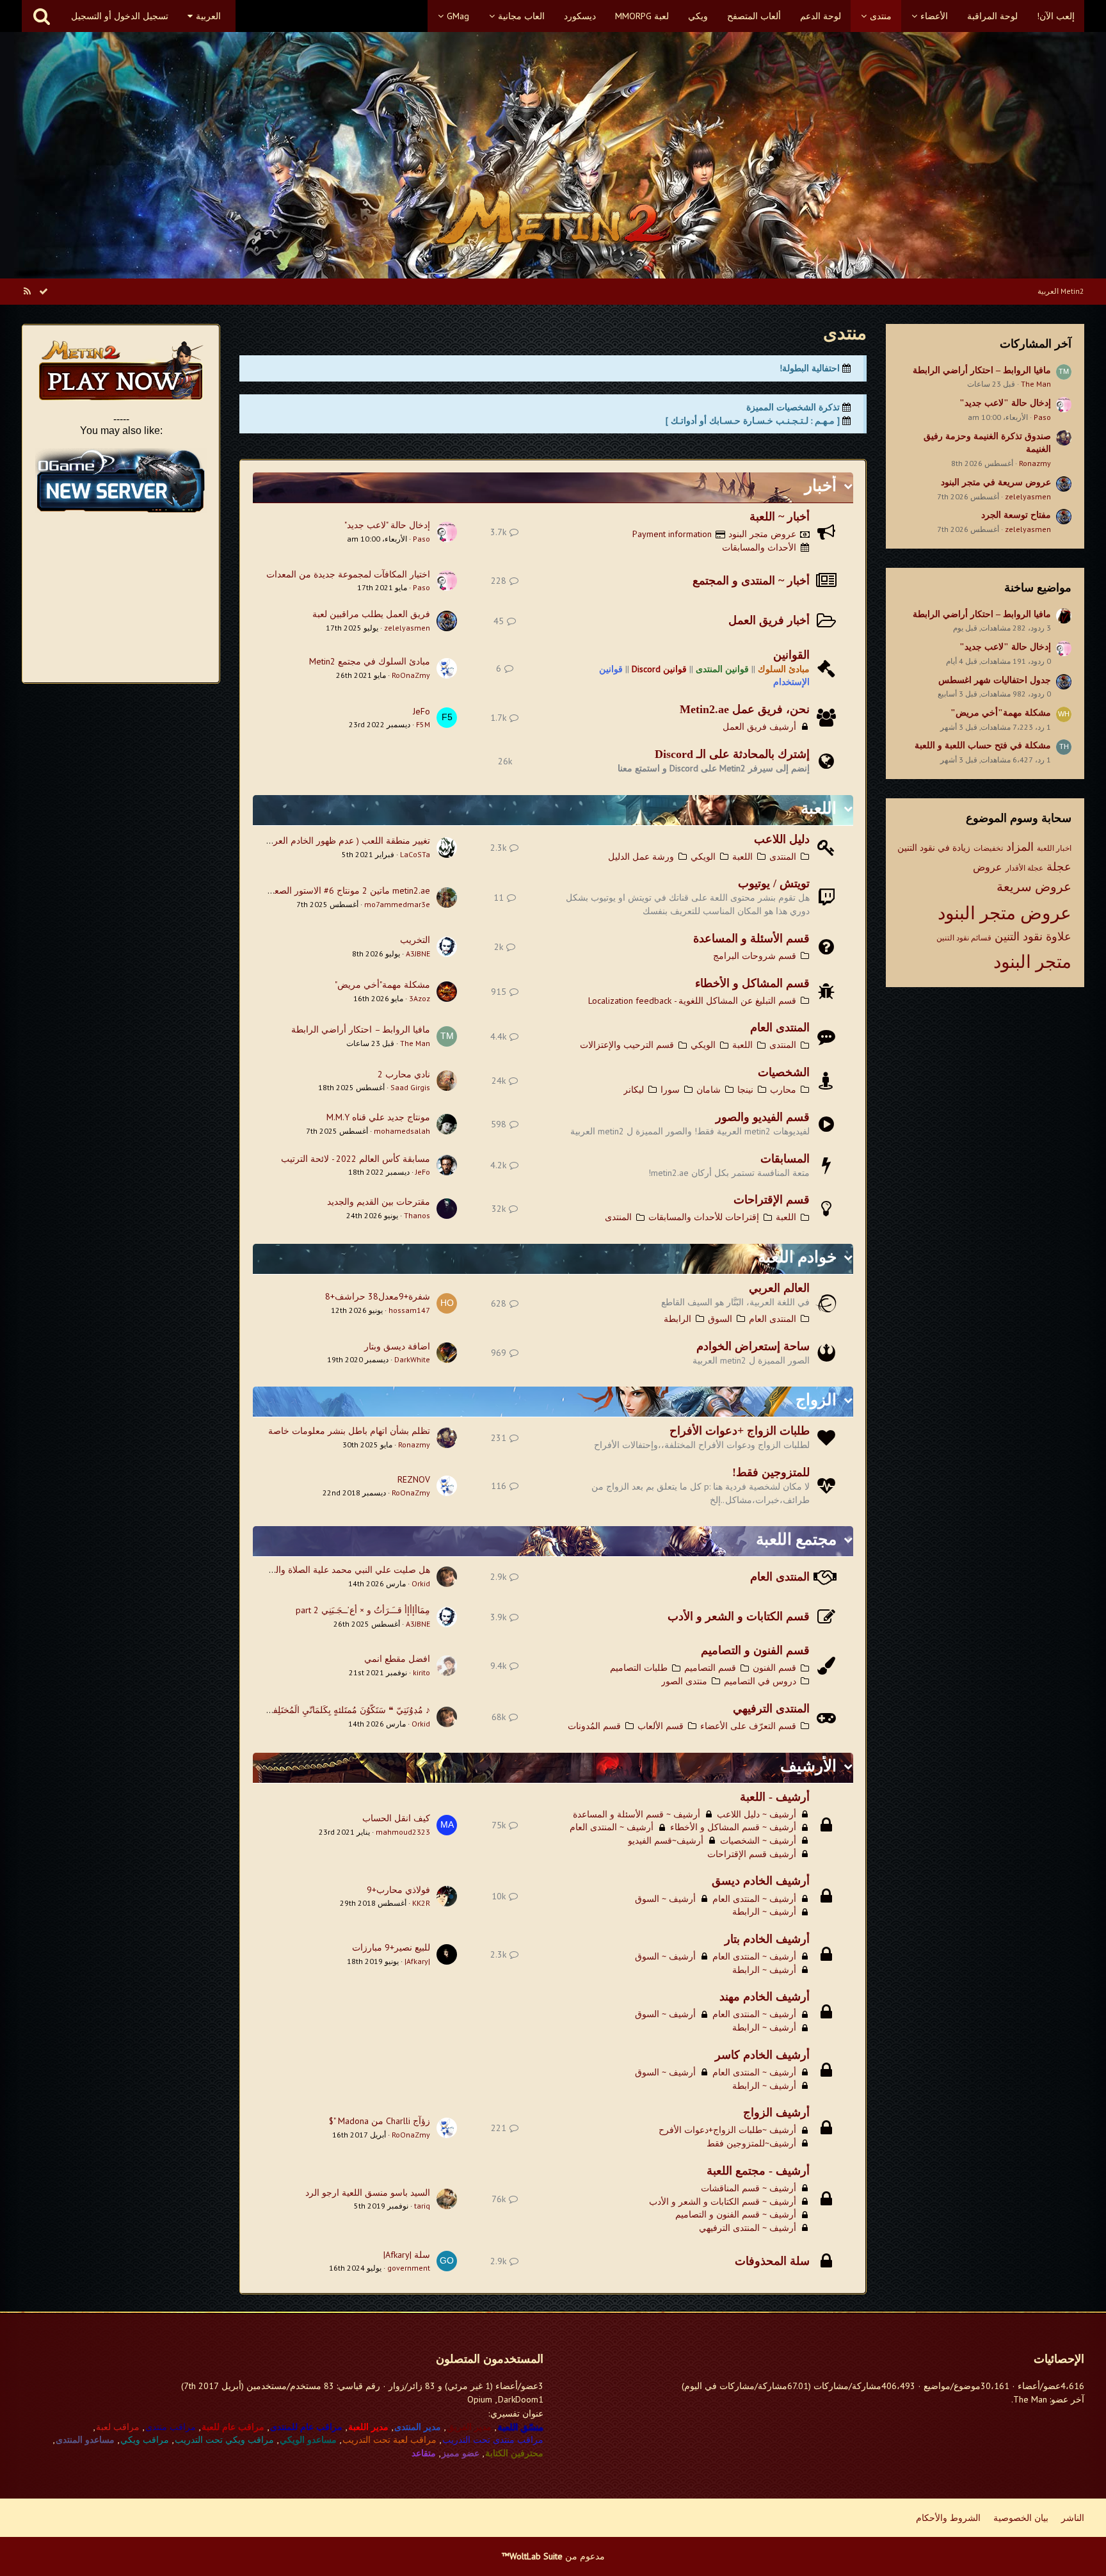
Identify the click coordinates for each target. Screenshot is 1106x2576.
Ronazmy (1035, 463)
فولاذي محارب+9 (398, 1890)
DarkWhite (412, 1359)
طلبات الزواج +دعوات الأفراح (740, 1431)
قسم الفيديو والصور (763, 1117)
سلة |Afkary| (407, 2255)
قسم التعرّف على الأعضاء (748, 1726)
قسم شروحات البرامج (755, 956)
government (409, 2268)
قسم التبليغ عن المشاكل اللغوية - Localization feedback (692, 1001)
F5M (423, 724)
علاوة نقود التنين (1033, 936)
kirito (421, 1672)
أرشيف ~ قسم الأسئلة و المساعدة (637, 1814)
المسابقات (785, 1159)
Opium (480, 2399)
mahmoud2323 (403, 1832)
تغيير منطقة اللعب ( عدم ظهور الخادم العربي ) (344, 841)
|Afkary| (417, 1961)
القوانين (791, 655)
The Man (1036, 384)
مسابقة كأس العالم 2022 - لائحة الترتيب (356, 1159)
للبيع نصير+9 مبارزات (391, 1947)
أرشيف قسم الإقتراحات (752, 1854)
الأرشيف (808, 1766)
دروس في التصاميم (760, 1681)
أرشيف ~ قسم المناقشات (749, 2188)
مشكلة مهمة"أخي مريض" (1001, 713)
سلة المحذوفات (772, 2261)
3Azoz (420, 998)
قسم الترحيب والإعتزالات (627, 1045)
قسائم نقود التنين (964, 938)
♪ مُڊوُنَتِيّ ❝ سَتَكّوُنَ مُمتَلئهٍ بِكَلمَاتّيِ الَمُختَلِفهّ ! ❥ (341, 1710)
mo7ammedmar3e (397, 904)
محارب (783, 1090)
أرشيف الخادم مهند (765, 1997)
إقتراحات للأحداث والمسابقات (704, 1217)
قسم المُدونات (594, 1726)
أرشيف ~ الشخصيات (758, 1840)
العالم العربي (779, 1288)
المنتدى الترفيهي (771, 1709)
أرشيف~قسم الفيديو (666, 1840)
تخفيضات (988, 848)
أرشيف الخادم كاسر (762, 2055)
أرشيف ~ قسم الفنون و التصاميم (736, 2214)
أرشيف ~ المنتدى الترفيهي (748, 2228)
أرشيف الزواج (776, 2113)
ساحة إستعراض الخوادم (753, 1346)
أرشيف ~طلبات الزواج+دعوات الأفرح (727, 2130)
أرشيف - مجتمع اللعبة (758, 2171)
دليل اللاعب (782, 839)
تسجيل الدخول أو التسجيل (120, 16)
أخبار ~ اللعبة (780, 517)
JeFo (421, 711)
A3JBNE (418, 954)
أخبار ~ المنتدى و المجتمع (751, 581)
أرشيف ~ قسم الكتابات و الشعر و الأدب (723, 2202)
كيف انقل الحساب (396, 1818)
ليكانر (634, 1090)
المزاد (1020, 847)
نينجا (745, 1090)
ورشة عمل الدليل (641, 857)
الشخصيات (784, 1072)
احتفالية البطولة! (810, 368)
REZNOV (414, 1479)
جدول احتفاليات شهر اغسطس (995, 680)
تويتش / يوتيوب (774, 883)
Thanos (417, 1215)
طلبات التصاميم (639, 1668)
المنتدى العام (780, 1027)
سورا (670, 1090)
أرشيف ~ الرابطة (764, 1912)
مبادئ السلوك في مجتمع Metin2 (370, 661)
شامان (709, 1090)
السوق (720, 1319)
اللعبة (819, 808)
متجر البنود (1032, 961)
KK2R (421, 1903)
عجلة (1059, 866)
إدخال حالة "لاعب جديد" (1005, 403)
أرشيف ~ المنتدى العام (612, 1827)
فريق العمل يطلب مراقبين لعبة (371, 614)
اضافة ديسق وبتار (397, 1346)
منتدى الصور (684, 1681)
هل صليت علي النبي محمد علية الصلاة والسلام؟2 (339, 1570)
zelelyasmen (1028, 496)
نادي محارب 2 (404, 1074)
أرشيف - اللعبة (775, 1797)
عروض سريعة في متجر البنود (996, 482)
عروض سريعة (1034, 887)
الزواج (816, 1400)
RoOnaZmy (411, 675)
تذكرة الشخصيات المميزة (793, 407)
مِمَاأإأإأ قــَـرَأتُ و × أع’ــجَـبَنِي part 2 (363, 1610)
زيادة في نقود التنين (934, 848)
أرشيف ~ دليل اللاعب (757, 1814)
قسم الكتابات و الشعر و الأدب (739, 1616)
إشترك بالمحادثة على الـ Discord (732, 754)
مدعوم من (553, 2556)
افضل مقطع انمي (397, 1659)
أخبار (821, 486)
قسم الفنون (774, 1668)
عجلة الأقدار (1024, 868)
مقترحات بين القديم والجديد (379, 1202)
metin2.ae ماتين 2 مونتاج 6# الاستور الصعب (348, 890)
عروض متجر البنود (1005, 913)
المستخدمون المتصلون (490, 2359)
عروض (988, 867)
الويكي (703, 857)
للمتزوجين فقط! (771, 1472)
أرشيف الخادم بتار (767, 1939)
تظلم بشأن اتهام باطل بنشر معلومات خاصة (349, 1431)
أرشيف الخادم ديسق (761, 1881)
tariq (422, 2206)
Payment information (672, 534)
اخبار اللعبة (1054, 848)
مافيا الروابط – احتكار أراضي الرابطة (982, 370)
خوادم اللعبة (797, 1257)
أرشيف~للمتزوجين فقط (751, 2143)
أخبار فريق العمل (769, 620)
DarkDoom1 (521, 2399)
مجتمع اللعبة (796, 1539)
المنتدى (783, 857)
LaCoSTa (415, 854)
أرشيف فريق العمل (759, 727)
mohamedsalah (402, 1131)
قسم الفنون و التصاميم (755, 1650)
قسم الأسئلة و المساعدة (751, 938)
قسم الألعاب (661, 1726)
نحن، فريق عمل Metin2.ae (745, 709)
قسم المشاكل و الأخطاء (752, 983)
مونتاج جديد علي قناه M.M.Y (378, 1117)
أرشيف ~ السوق (665, 1899)
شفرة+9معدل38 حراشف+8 (378, 1296)
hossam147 (409, 1310)
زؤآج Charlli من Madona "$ (380, 2121)
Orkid (421, 1583)
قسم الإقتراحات (772, 1200)
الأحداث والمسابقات (759, 547)
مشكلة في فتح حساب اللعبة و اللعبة (983, 745)
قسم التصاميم (710, 1668)
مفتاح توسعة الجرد (1016, 515)
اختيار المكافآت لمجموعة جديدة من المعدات (348, 574)
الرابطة (677, 1319)
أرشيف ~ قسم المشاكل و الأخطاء (733, 1827)
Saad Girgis (410, 1087)
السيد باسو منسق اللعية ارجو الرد (368, 2193)
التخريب (415, 940)
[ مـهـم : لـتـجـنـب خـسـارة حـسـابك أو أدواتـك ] (753, 421)
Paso (1042, 417)
